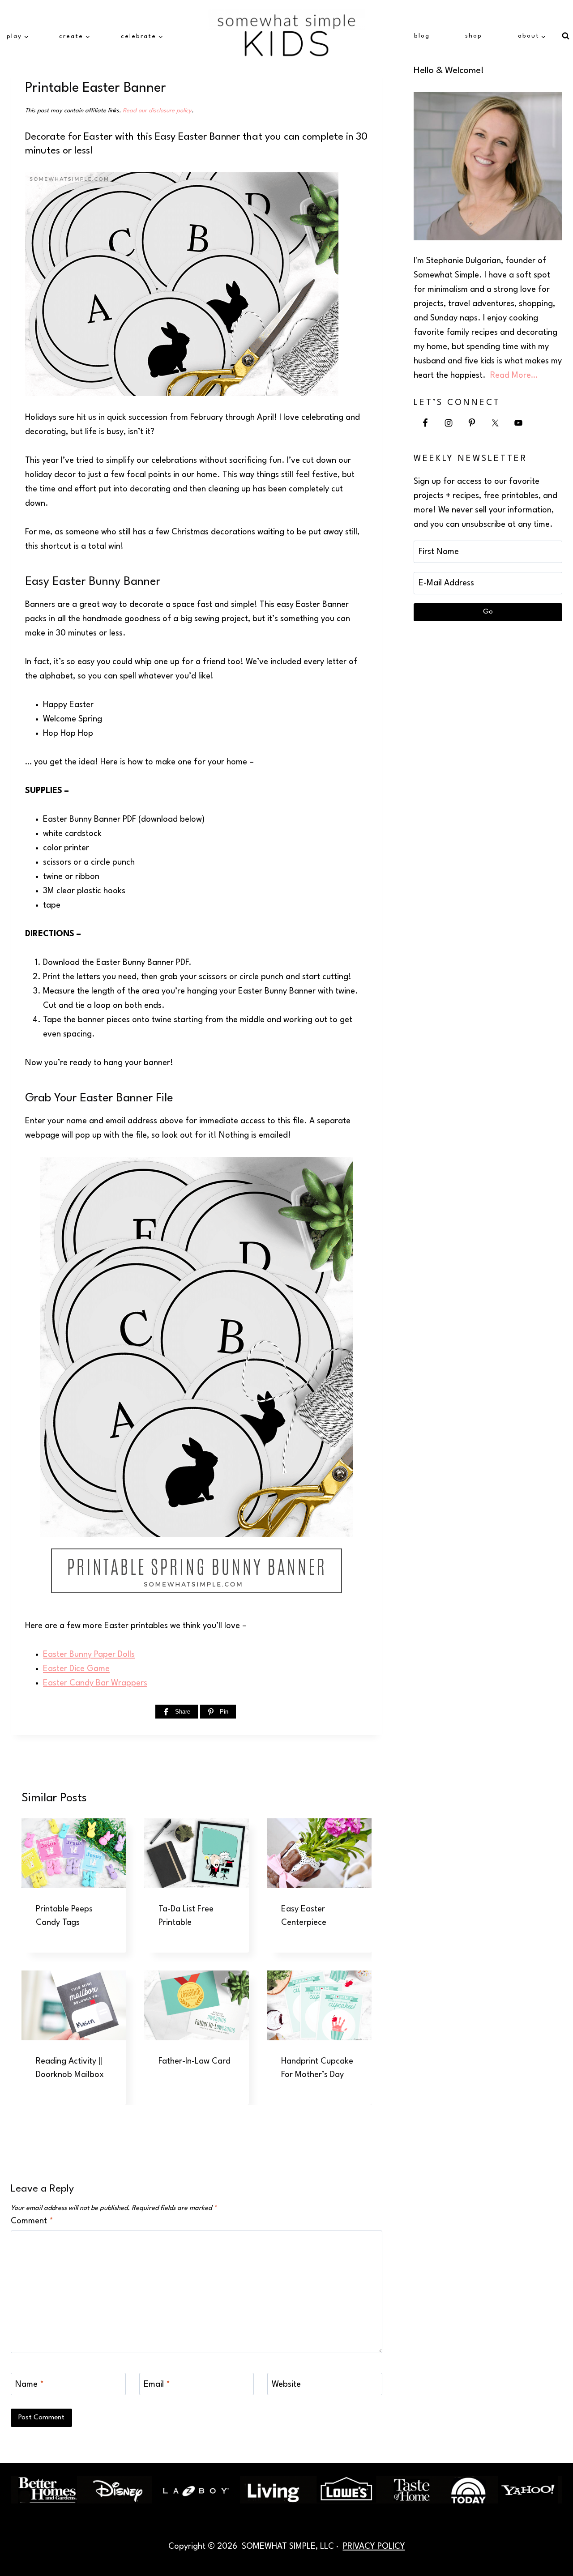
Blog (422, 36)
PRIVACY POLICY (374, 2546)
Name (30, 2384)
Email (157, 2384)
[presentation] (74, 1853)
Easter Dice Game (76, 1669)
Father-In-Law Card (195, 2061)
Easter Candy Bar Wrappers (95, 1683)
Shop (474, 36)
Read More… (514, 375)
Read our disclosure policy (157, 111)
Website (286, 2384)
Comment (32, 2221)
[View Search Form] (565, 36)
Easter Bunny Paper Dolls (89, 1655)
